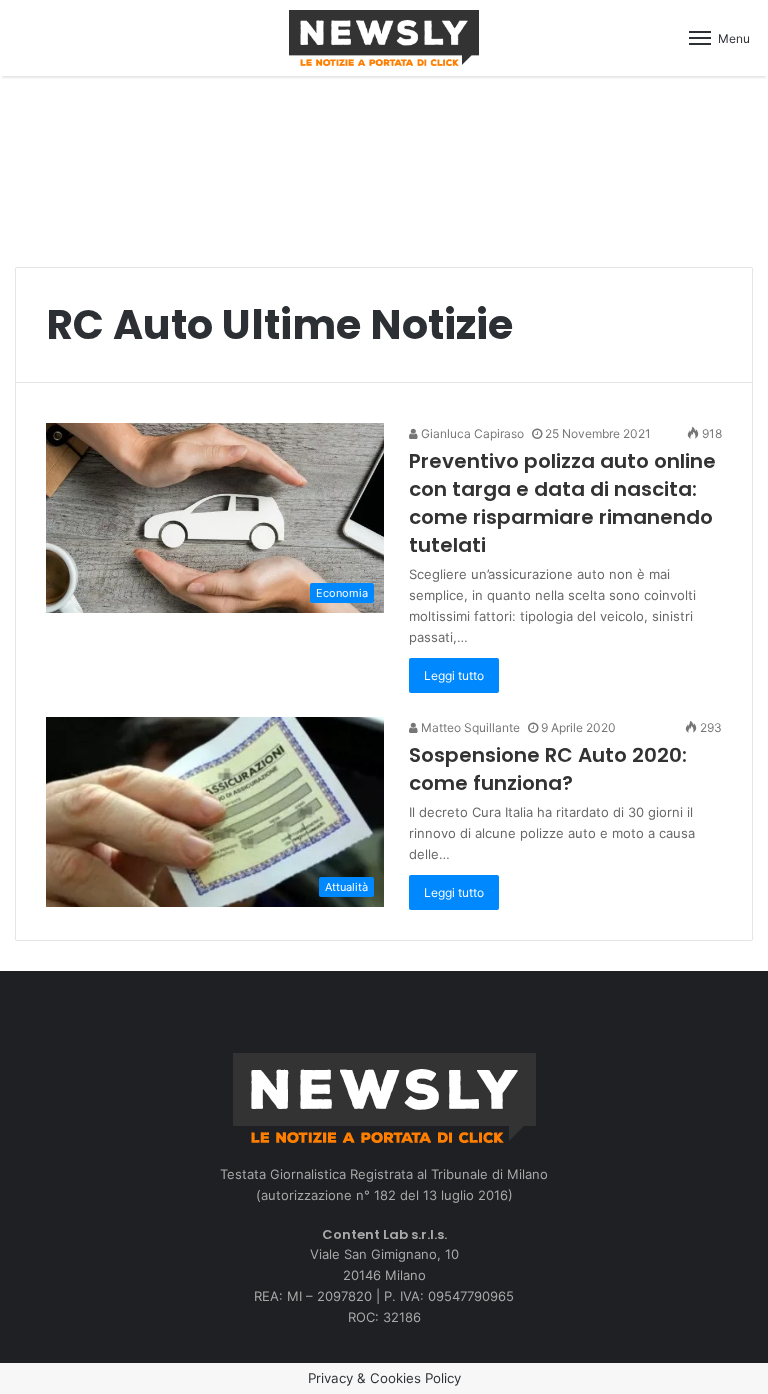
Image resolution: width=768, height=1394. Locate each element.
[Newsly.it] (384, 38)
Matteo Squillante (469, 727)
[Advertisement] (384, 161)
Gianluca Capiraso (471, 433)
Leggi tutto (454, 675)
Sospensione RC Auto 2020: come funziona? (548, 769)
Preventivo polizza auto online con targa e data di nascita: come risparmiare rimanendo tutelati (562, 503)
